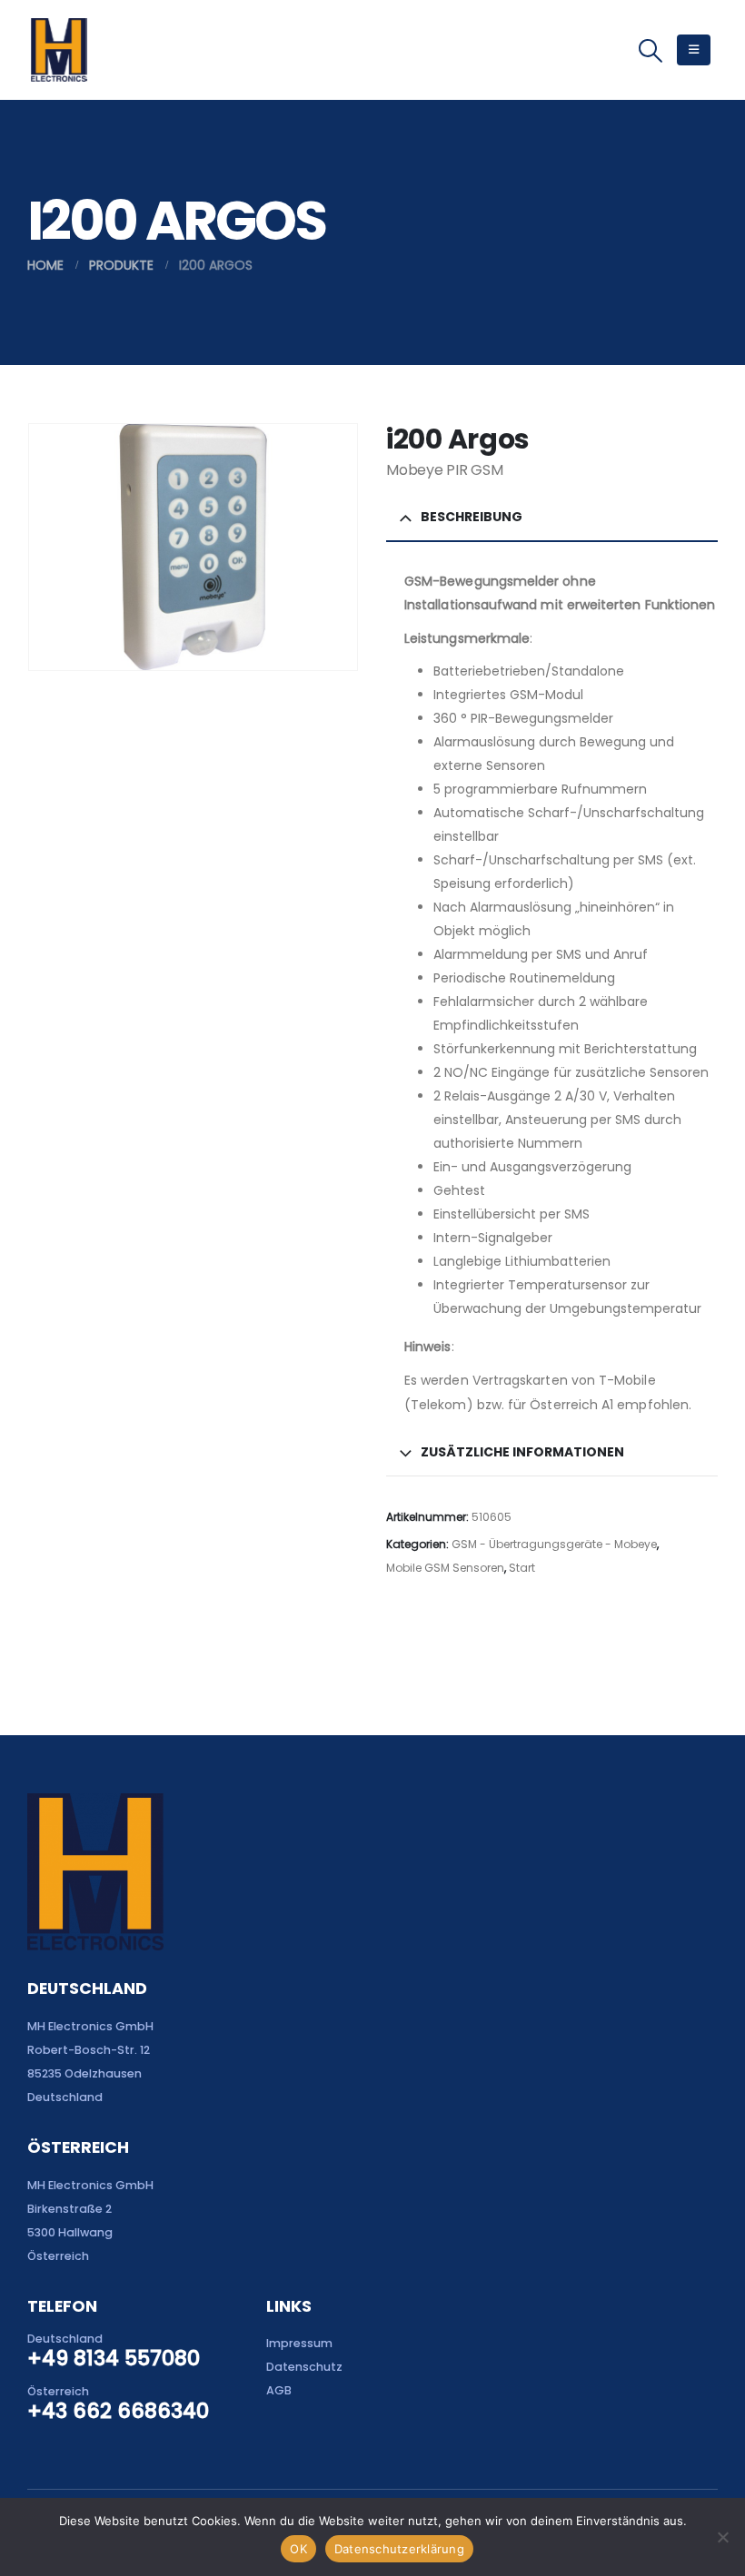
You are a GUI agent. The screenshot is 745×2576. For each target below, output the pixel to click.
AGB (279, 2390)
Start (522, 1568)
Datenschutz (304, 2367)
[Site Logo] (59, 50)
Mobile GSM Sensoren (445, 1568)
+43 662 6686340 (118, 2411)
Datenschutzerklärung (399, 2549)
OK (298, 2549)
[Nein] (722, 2537)
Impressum (299, 2343)
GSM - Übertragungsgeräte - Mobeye (554, 1544)
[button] (651, 51)
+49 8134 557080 (114, 2358)
